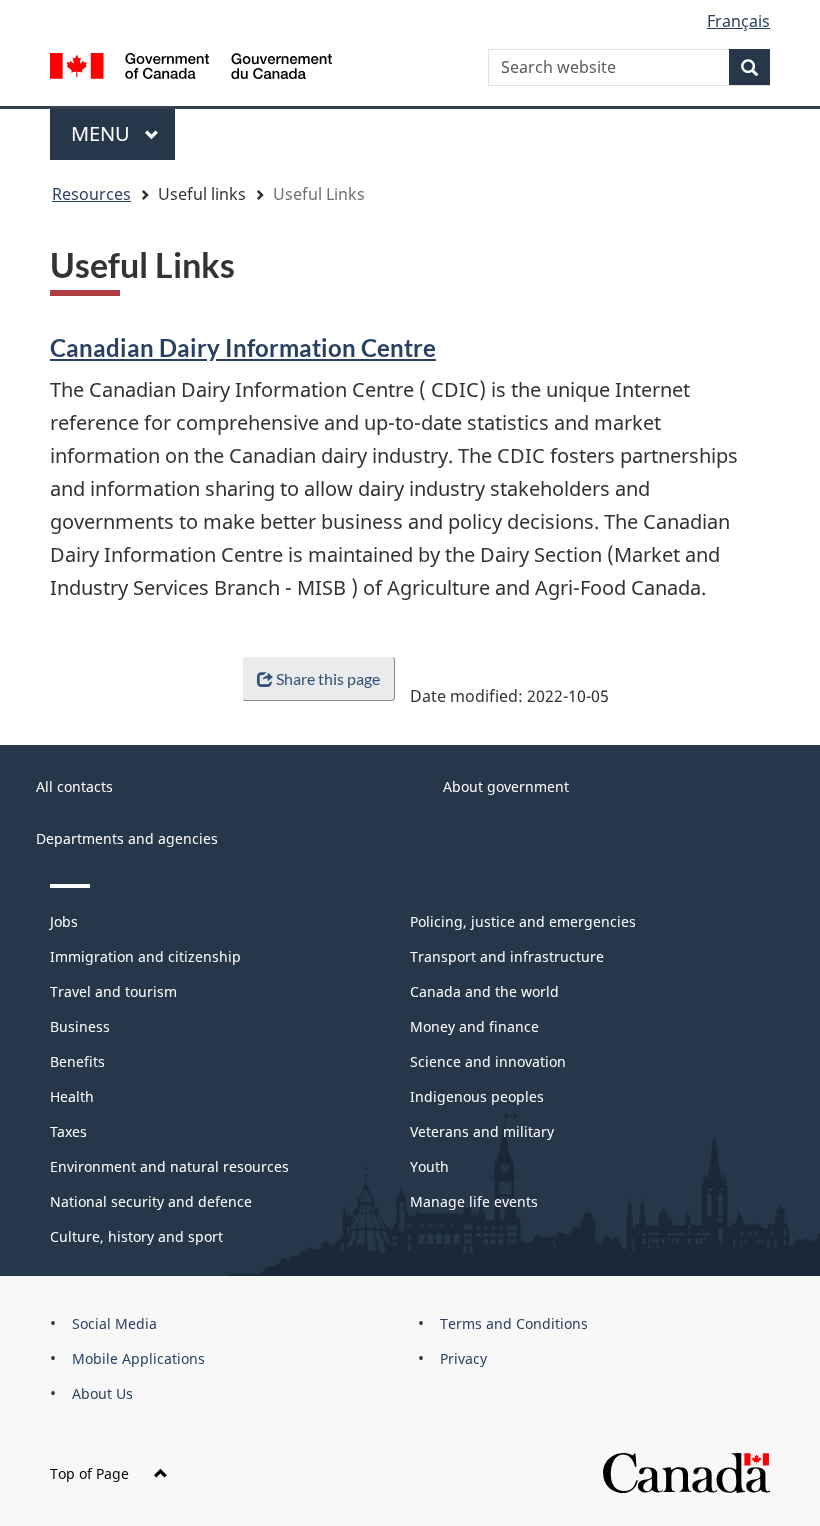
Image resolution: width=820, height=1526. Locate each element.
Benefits (77, 1061)
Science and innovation (488, 1061)
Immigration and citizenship (145, 956)
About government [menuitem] (506, 786)
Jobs (64, 921)
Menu (103, 133)
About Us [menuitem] (102, 1393)
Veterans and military (482, 1131)
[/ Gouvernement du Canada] (191, 64)
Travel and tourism (113, 991)
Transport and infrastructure (507, 956)
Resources (91, 194)
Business (80, 1026)
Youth (429, 1166)
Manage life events (474, 1201)
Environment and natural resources (169, 1166)
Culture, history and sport (136, 1236)
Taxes (68, 1131)
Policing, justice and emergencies (523, 921)
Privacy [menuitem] (463, 1358)
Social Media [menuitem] (114, 1323)
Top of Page (89, 1473)
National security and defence (151, 1201)
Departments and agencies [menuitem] (127, 838)
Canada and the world (484, 991)
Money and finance (474, 1026)
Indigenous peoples (477, 1096)
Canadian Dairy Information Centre (243, 347)
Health (72, 1096)
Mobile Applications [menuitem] (138, 1358)
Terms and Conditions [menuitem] (514, 1323)
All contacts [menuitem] (74, 786)
